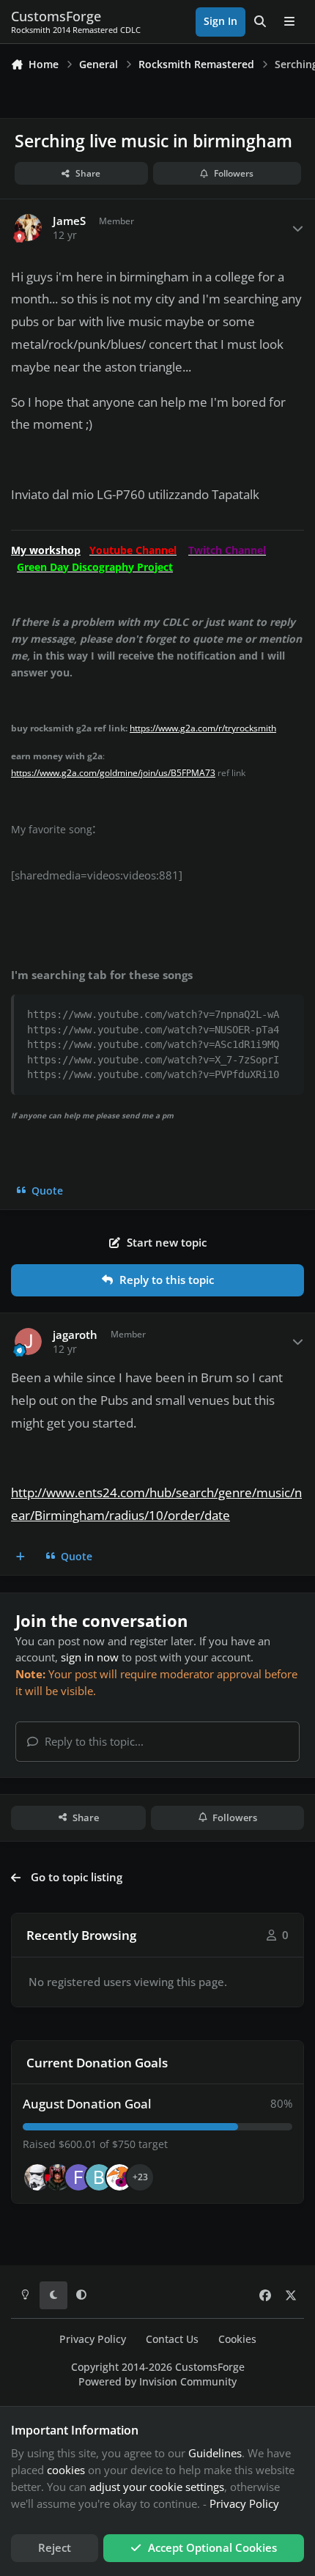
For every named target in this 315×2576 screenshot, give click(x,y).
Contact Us (172, 2339)
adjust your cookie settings (157, 2487)
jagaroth (75, 1335)
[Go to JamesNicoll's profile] (58, 2177)
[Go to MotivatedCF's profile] (119, 2177)
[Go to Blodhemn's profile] (99, 2177)
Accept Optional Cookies (212, 2547)
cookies (66, 2470)
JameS (69, 221)
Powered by (157, 2382)
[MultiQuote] (21, 1557)
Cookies (237, 2339)
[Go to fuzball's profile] (78, 2177)
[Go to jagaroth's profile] (29, 1342)
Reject (55, 2547)
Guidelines (215, 2453)
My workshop (46, 550)
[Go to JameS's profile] (29, 228)
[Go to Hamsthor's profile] (37, 2177)
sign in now (90, 1657)
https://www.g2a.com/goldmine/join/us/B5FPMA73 (113, 773)
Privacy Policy (93, 2339)
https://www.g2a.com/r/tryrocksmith (203, 728)
